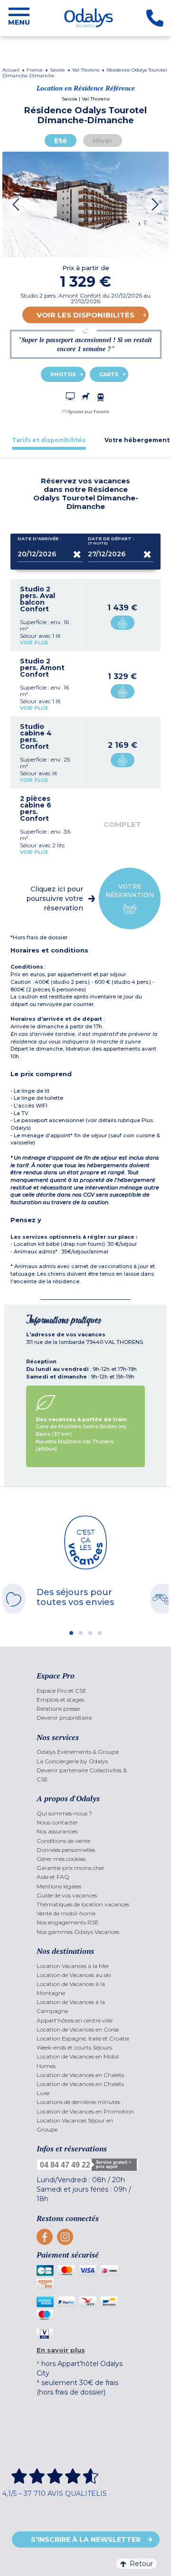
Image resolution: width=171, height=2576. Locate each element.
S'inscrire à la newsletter (86, 2540)
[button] (85, 412)
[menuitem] (86, 1691)
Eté (61, 141)
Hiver (103, 141)
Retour (141, 2564)
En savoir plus (61, 2350)
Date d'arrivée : (39, 539)
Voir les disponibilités (85, 315)
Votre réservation (130, 890)
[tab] (49, 440)
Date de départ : (111, 541)
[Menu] (19, 18)
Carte (109, 374)
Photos (63, 374)
